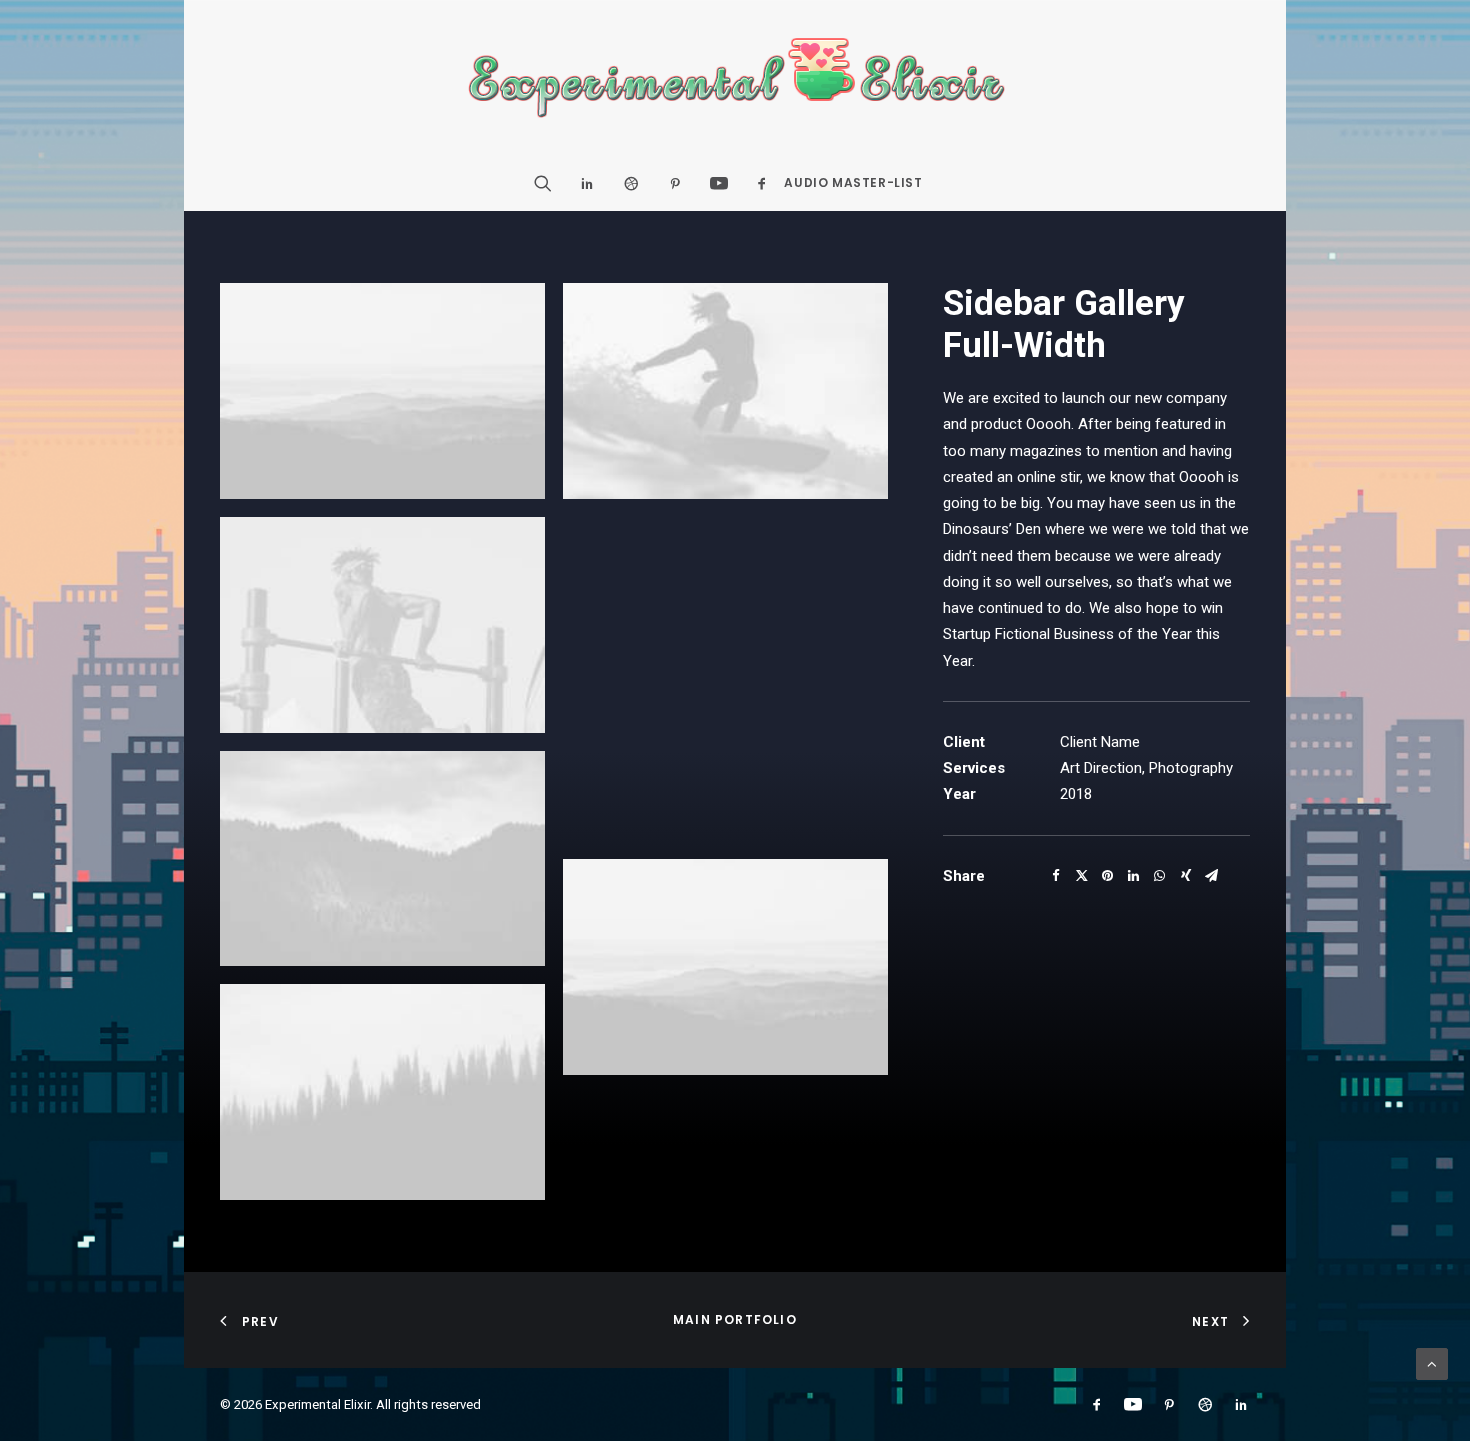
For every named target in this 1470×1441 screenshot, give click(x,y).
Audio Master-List (853, 182)
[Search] (549, 183)
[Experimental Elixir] (735, 78)
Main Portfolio (735, 1319)
